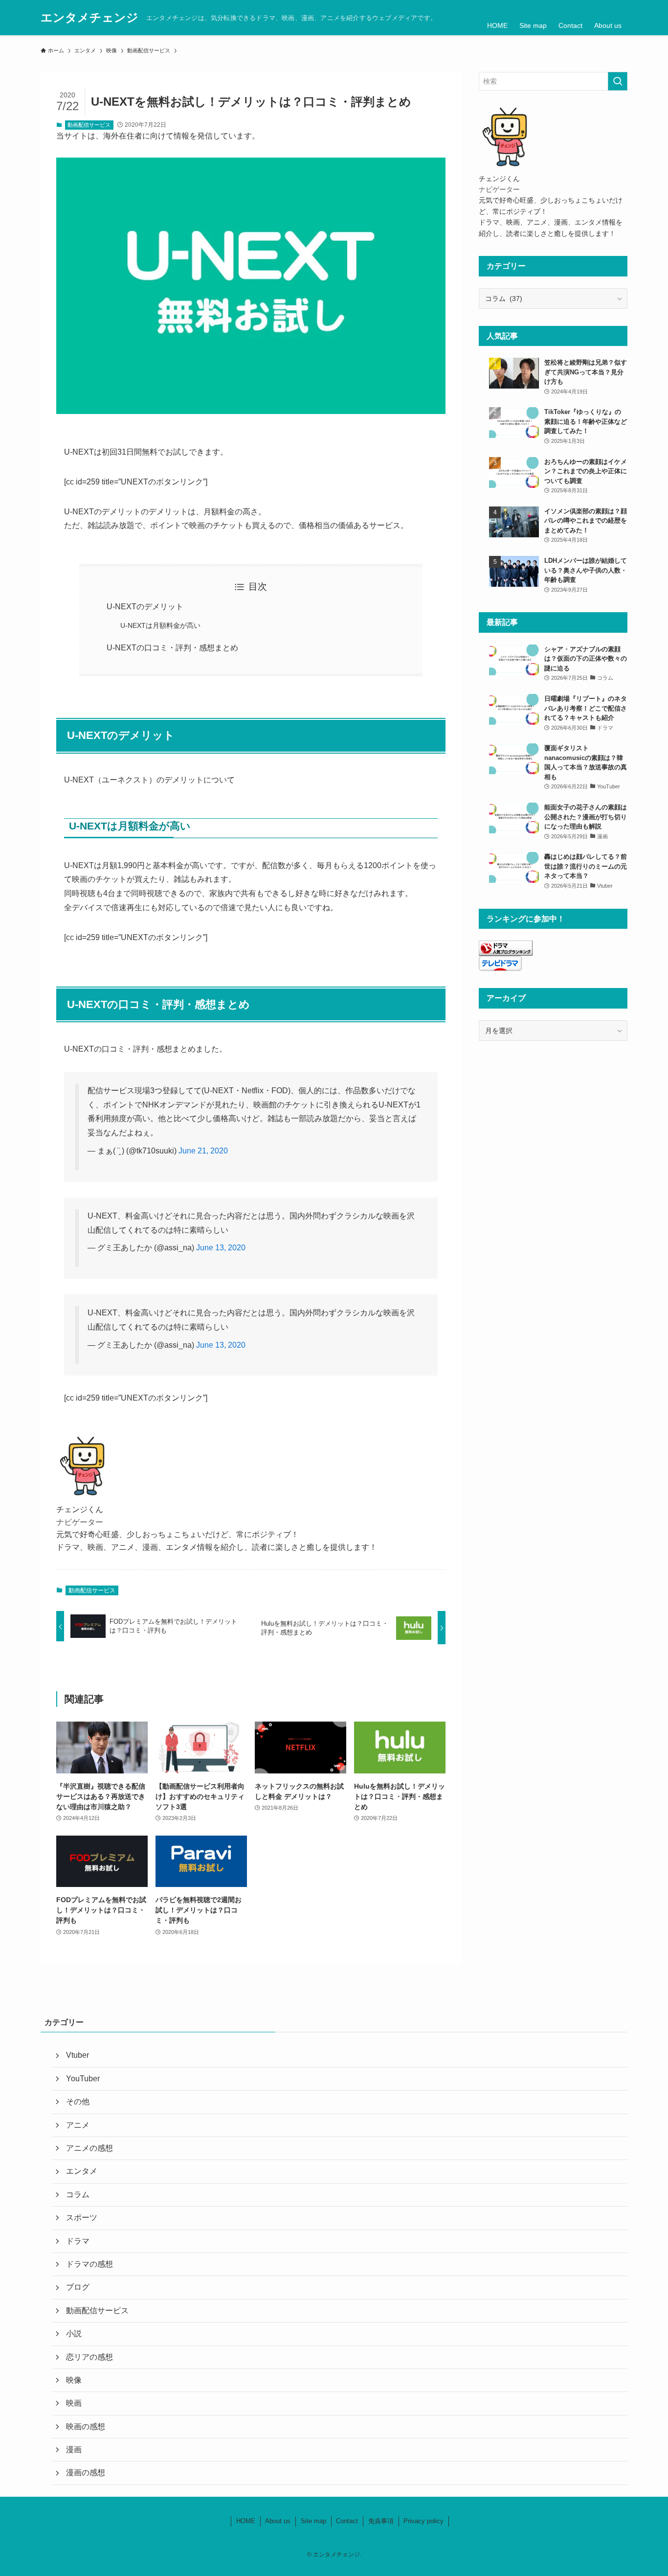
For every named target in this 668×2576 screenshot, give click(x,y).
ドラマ (78, 2241)
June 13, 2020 (221, 1248)
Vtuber (78, 2055)
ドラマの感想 (89, 2264)
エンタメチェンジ (89, 18)
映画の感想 (86, 2426)
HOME (246, 2521)
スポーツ (82, 2218)
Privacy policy (423, 2521)
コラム (78, 2195)
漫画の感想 (86, 2472)
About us (278, 2521)
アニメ (78, 2125)
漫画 (74, 2449)
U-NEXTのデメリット (145, 607)
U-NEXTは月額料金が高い (160, 625)
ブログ (78, 2287)
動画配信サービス (89, 125)
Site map (313, 2521)
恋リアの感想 (89, 2357)
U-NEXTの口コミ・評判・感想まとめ (172, 648)
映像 (74, 2380)
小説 (74, 2334)
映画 (74, 2403)
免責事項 (381, 2521)
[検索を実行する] (618, 81)
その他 (78, 2102)
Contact (347, 2521)
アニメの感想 (89, 2148)
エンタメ (82, 2171)
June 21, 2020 (203, 1151)
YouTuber (83, 2079)
